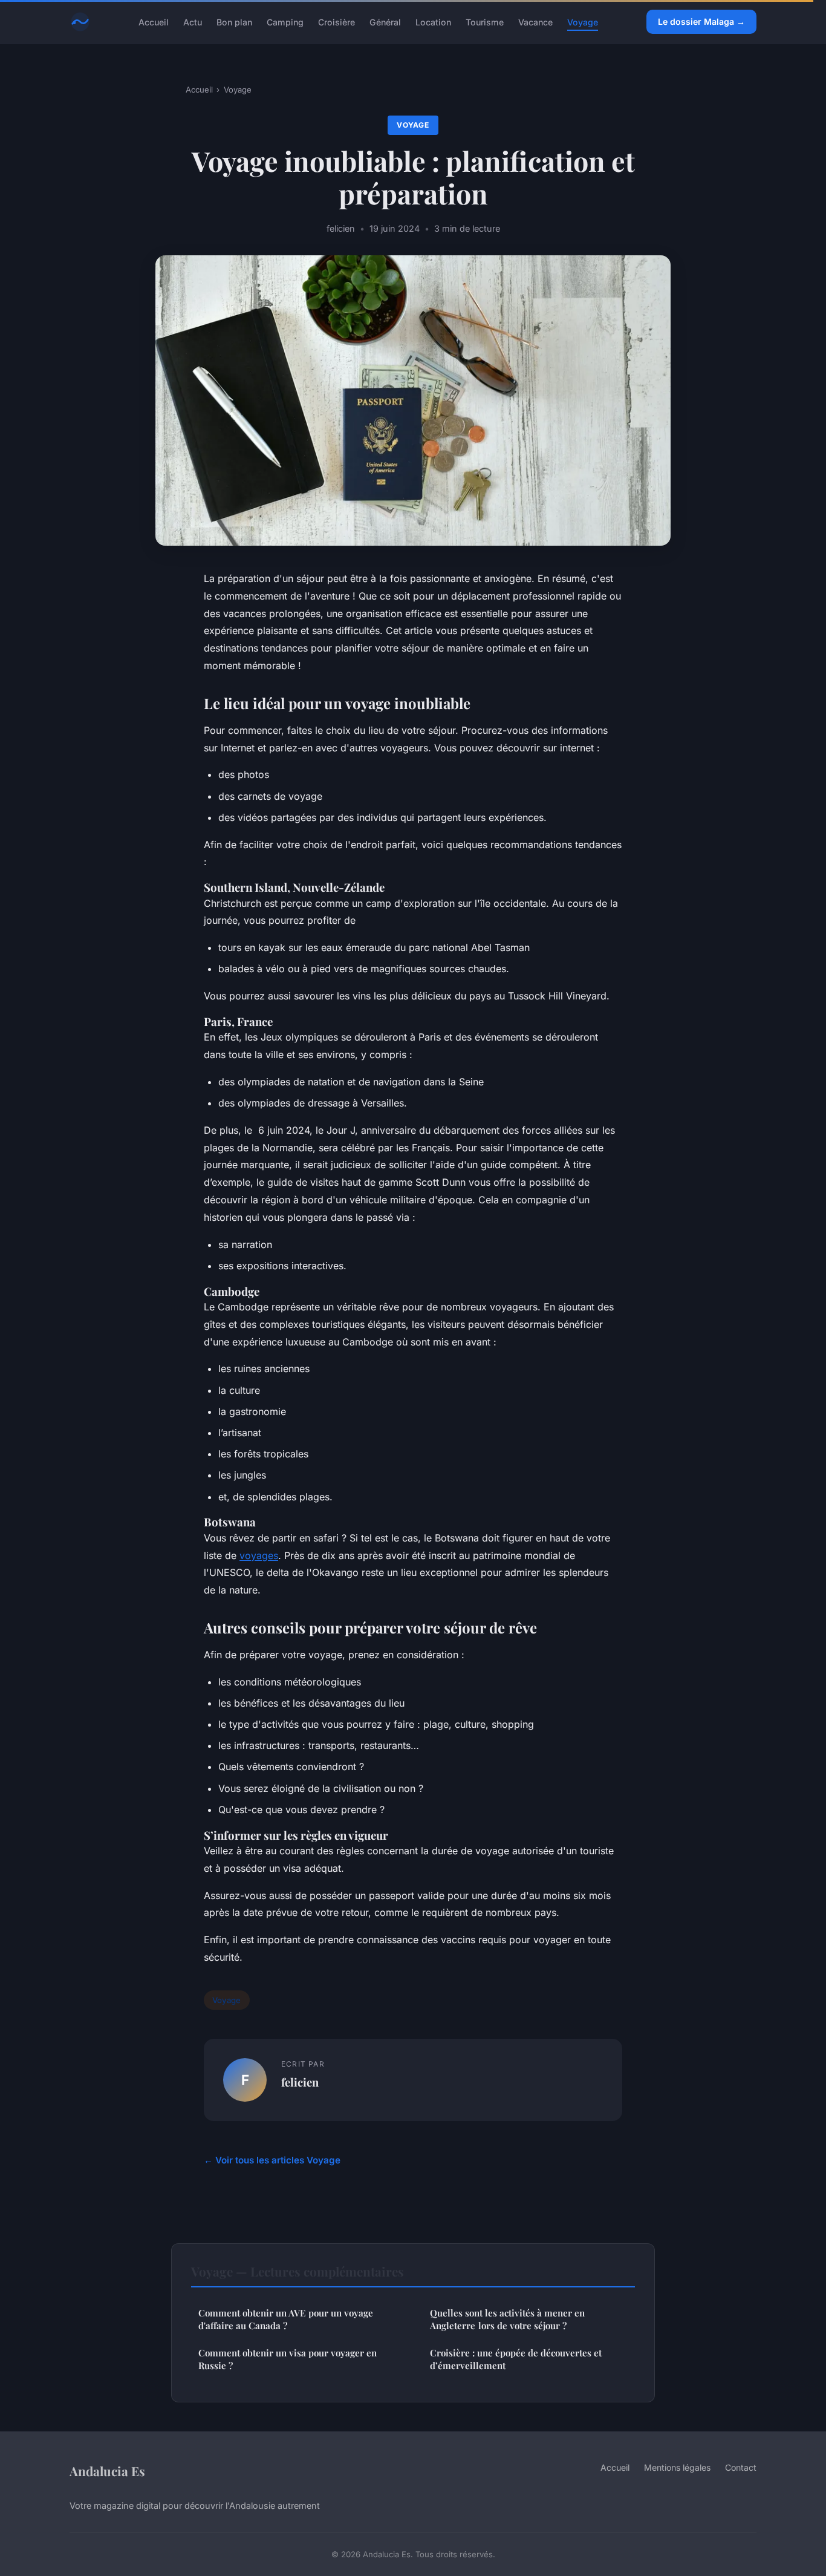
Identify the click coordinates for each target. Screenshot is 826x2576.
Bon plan (234, 21)
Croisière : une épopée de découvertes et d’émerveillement (516, 2359)
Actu (193, 21)
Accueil (154, 21)
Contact (741, 2467)
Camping (285, 21)
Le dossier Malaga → (701, 21)
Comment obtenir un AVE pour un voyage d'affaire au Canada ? (286, 2319)
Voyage (583, 21)
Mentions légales (677, 2467)
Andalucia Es (107, 2471)
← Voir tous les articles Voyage (272, 2160)
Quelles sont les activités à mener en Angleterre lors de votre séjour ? (507, 2319)
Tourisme (485, 21)
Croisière (337, 21)
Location (433, 21)
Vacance (535, 21)
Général (385, 21)
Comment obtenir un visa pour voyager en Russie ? (288, 2359)
